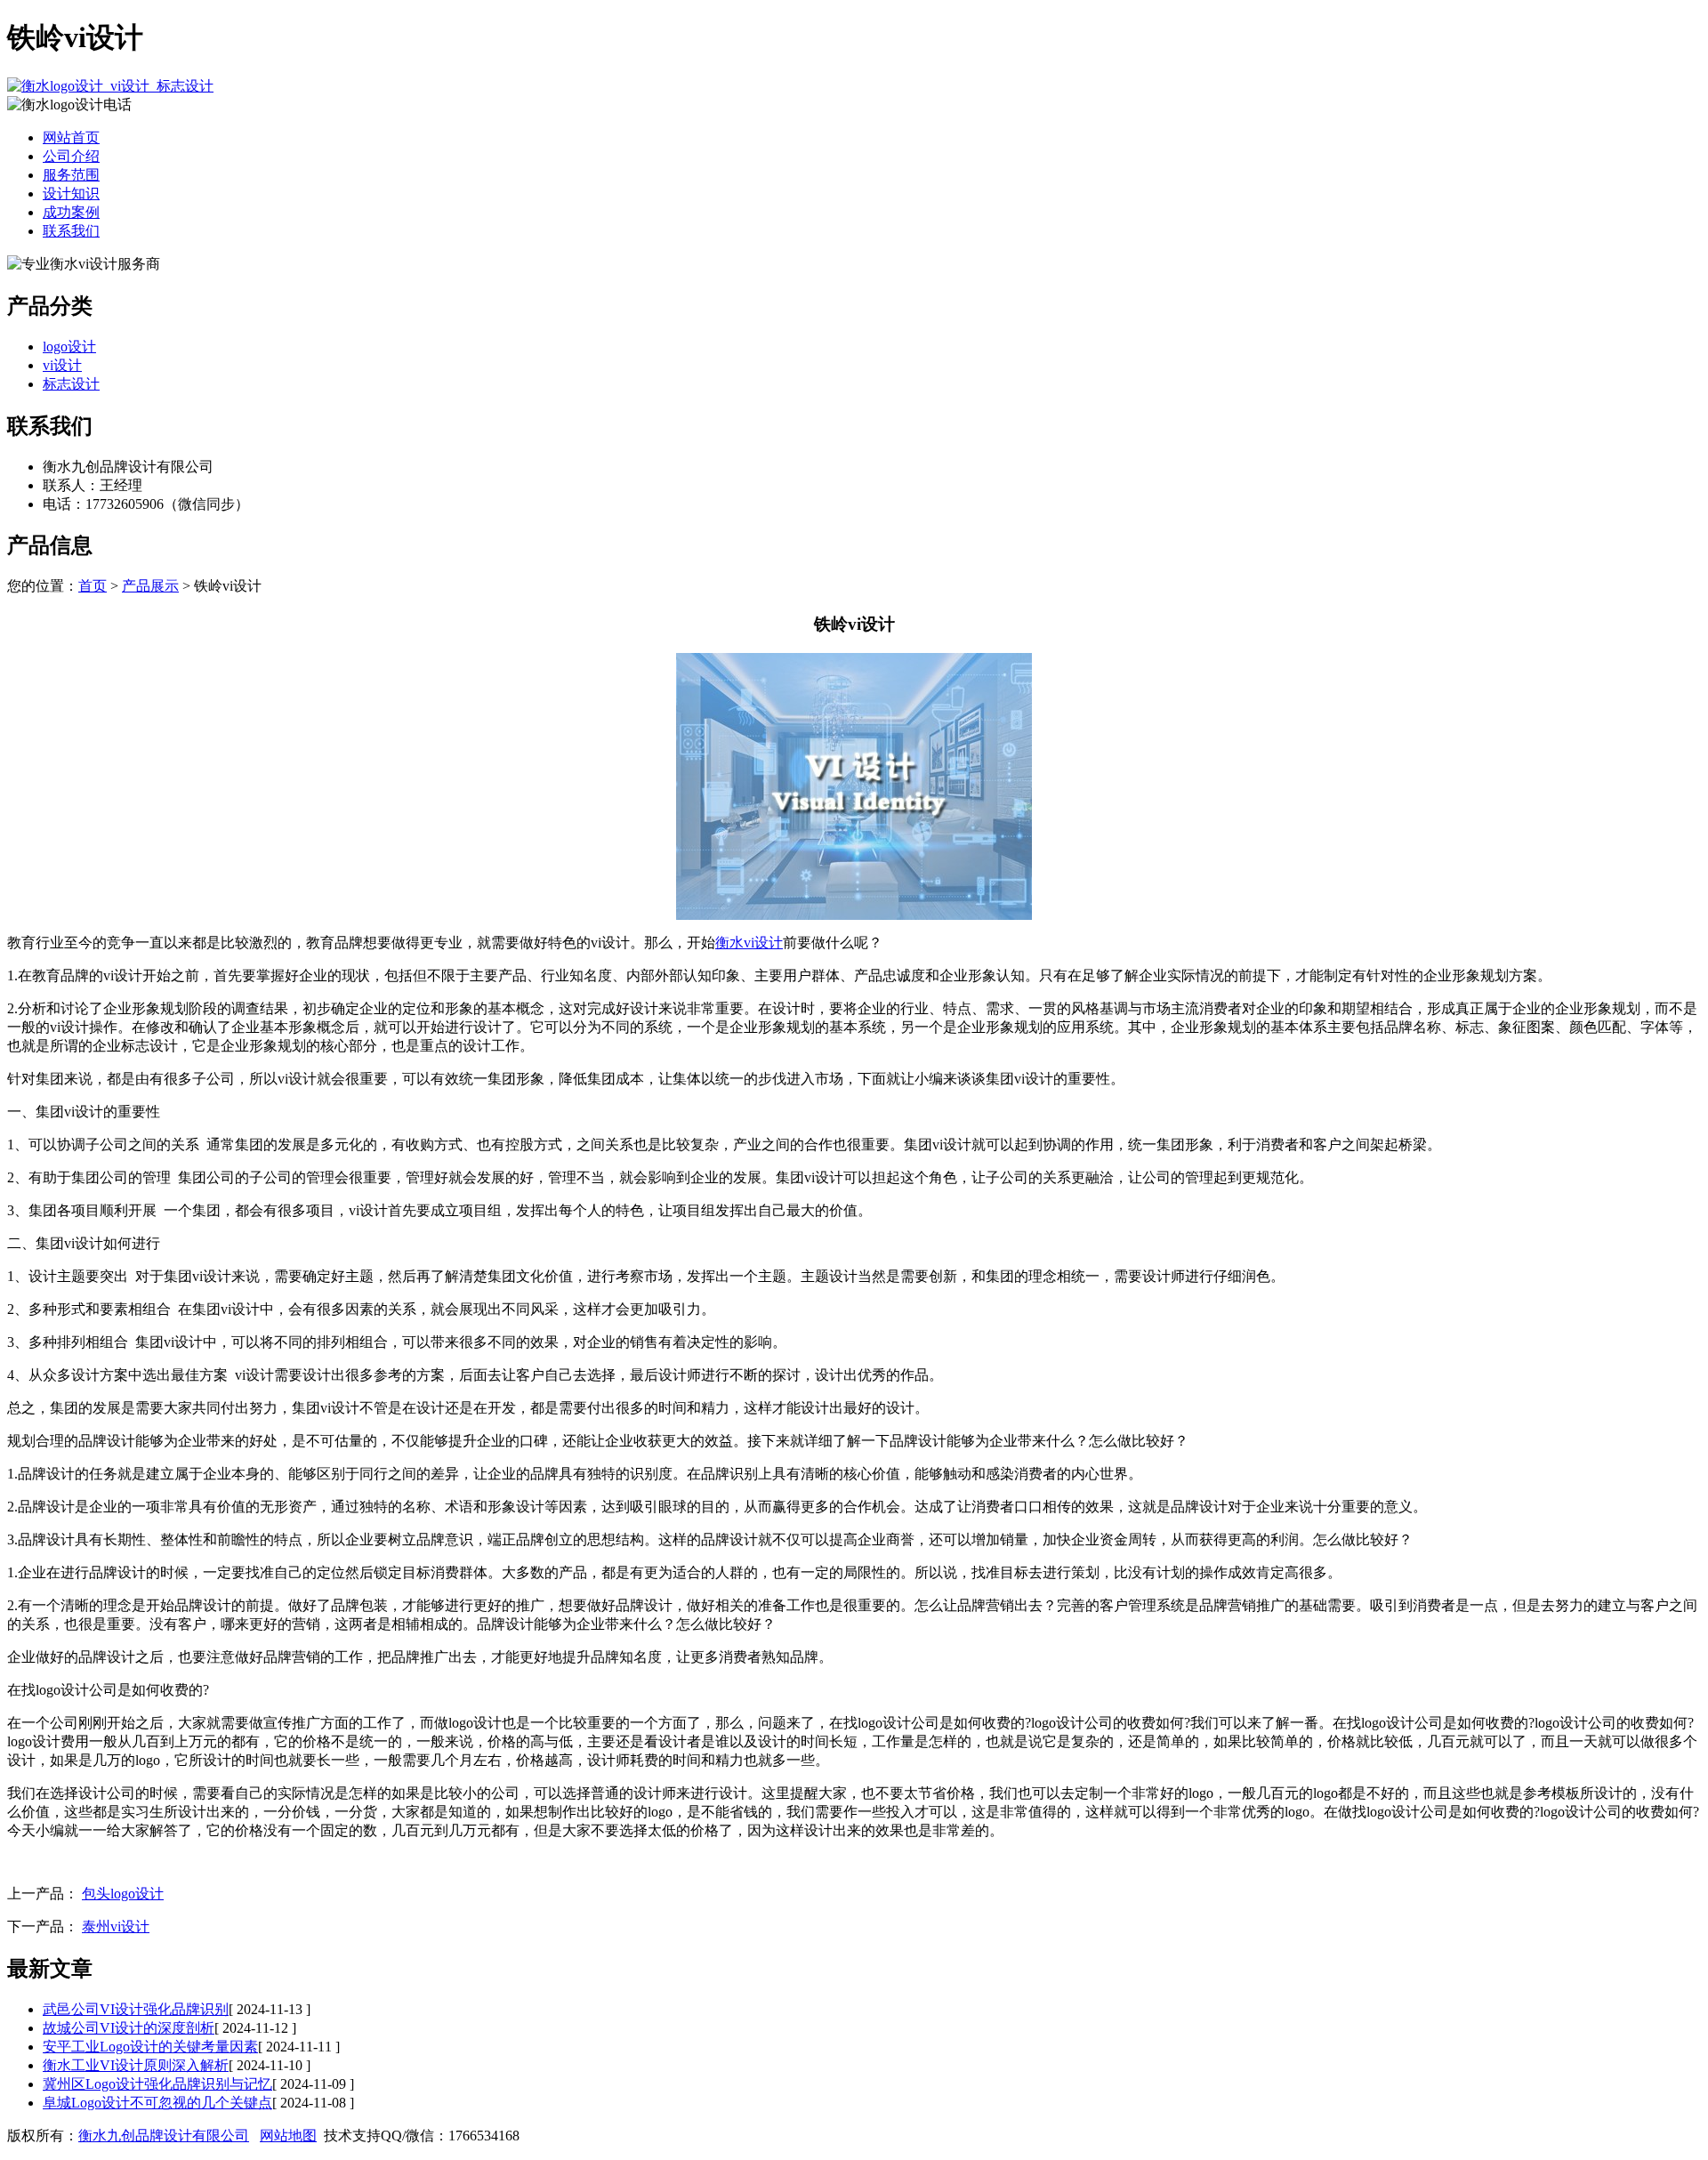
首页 (93, 586)
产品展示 (150, 586)
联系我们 (71, 231)
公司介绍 (71, 156)
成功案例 (71, 212)
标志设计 (71, 384)
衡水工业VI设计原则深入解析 (136, 2065)
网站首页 (71, 137)
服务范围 (71, 175)
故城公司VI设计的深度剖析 (129, 2028)
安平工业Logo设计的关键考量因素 (150, 2047)
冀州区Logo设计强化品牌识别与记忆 (157, 2084)
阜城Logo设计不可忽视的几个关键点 (157, 2103)
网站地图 (288, 2136)
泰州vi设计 (116, 1926)
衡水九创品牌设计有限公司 (164, 2136)
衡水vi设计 (749, 943)
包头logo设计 (123, 1894)
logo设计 (69, 347)
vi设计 (62, 365)
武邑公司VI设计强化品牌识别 (136, 2009)
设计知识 (71, 193)
